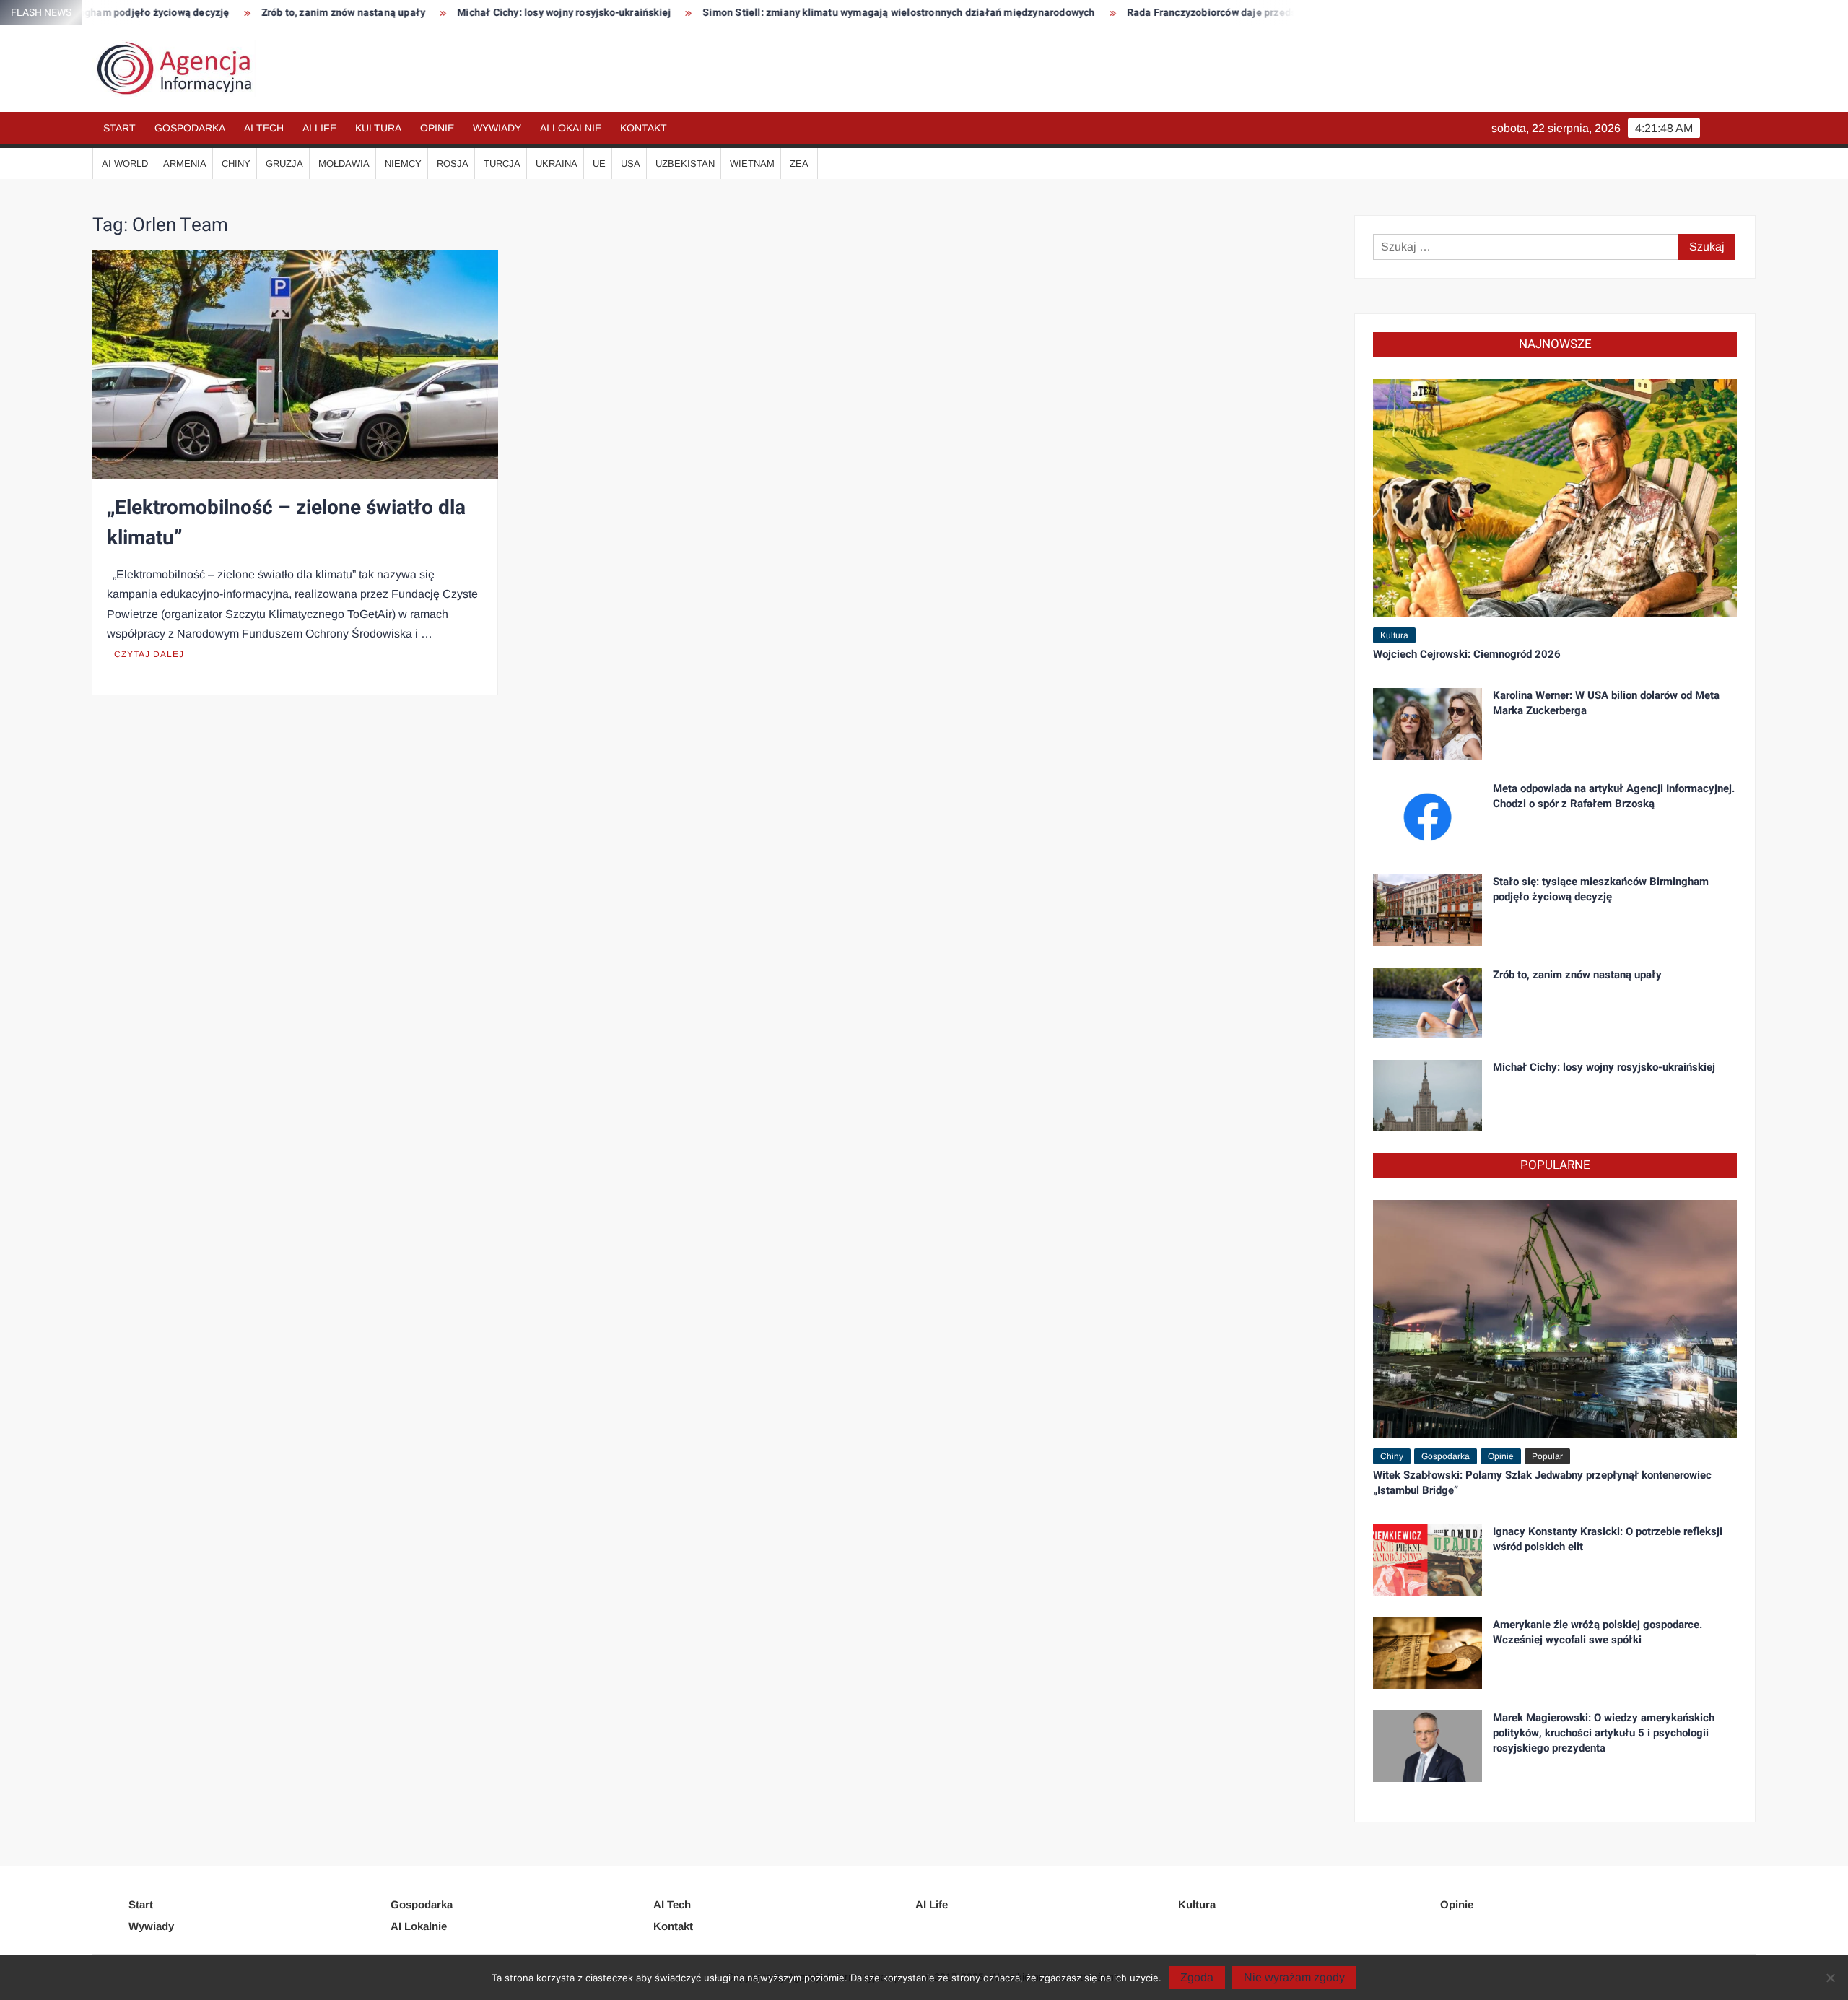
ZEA (799, 164)
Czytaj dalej (149, 654)
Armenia (185, 164)
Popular (1547, 1456)
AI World (125, 164)
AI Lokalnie (571, 128)
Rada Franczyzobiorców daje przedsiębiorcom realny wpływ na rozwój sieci (1190, 13)
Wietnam (752, 164)
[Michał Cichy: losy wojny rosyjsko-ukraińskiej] (1428, 1095)
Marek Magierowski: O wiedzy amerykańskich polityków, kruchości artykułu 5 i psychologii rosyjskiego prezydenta (1604, 1733)
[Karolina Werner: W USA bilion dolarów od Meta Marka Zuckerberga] (1428, 723)
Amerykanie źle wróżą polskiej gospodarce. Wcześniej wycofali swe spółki (1598, 1632)
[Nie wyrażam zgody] (1830, 1978)
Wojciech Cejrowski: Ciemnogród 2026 (1467, 654)
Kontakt (644, 128)
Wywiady (497, 128)
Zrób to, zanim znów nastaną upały (230, 13)
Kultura (378, 128)
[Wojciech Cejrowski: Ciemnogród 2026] (1555, 497)
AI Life (319, 128)
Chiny (236, 164)
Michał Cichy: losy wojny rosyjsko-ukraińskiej (450, 13)
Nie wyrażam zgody (1294, 1977)
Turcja (502, 164)
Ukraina (557, 164)
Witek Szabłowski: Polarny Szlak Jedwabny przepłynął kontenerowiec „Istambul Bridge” (1542, 1483)
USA (631, 164)
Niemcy (403, 164)
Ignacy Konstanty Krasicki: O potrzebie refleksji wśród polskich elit (1608, 1539)
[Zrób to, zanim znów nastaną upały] (1428, 1002)
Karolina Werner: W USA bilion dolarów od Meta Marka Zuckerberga (1606, 703)
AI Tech (264, 128)
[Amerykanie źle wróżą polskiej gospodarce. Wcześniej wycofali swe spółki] (1428, 1652)
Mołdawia (344, 164)
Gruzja (284, 164)
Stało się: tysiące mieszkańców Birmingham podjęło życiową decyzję (1601, 889)
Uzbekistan (685, 164)
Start (119, 128)
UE (599, 164)
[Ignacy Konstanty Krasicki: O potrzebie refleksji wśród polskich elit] (1428, 1559)
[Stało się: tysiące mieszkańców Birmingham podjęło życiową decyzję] (1428, 909)
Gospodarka (190, 128)
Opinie (437, 128)
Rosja (453, 164)
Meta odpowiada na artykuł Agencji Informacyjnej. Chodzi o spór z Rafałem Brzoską (1614, 796)
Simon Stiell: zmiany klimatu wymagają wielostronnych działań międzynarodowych (785, 13)
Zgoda (1197, 1977)
